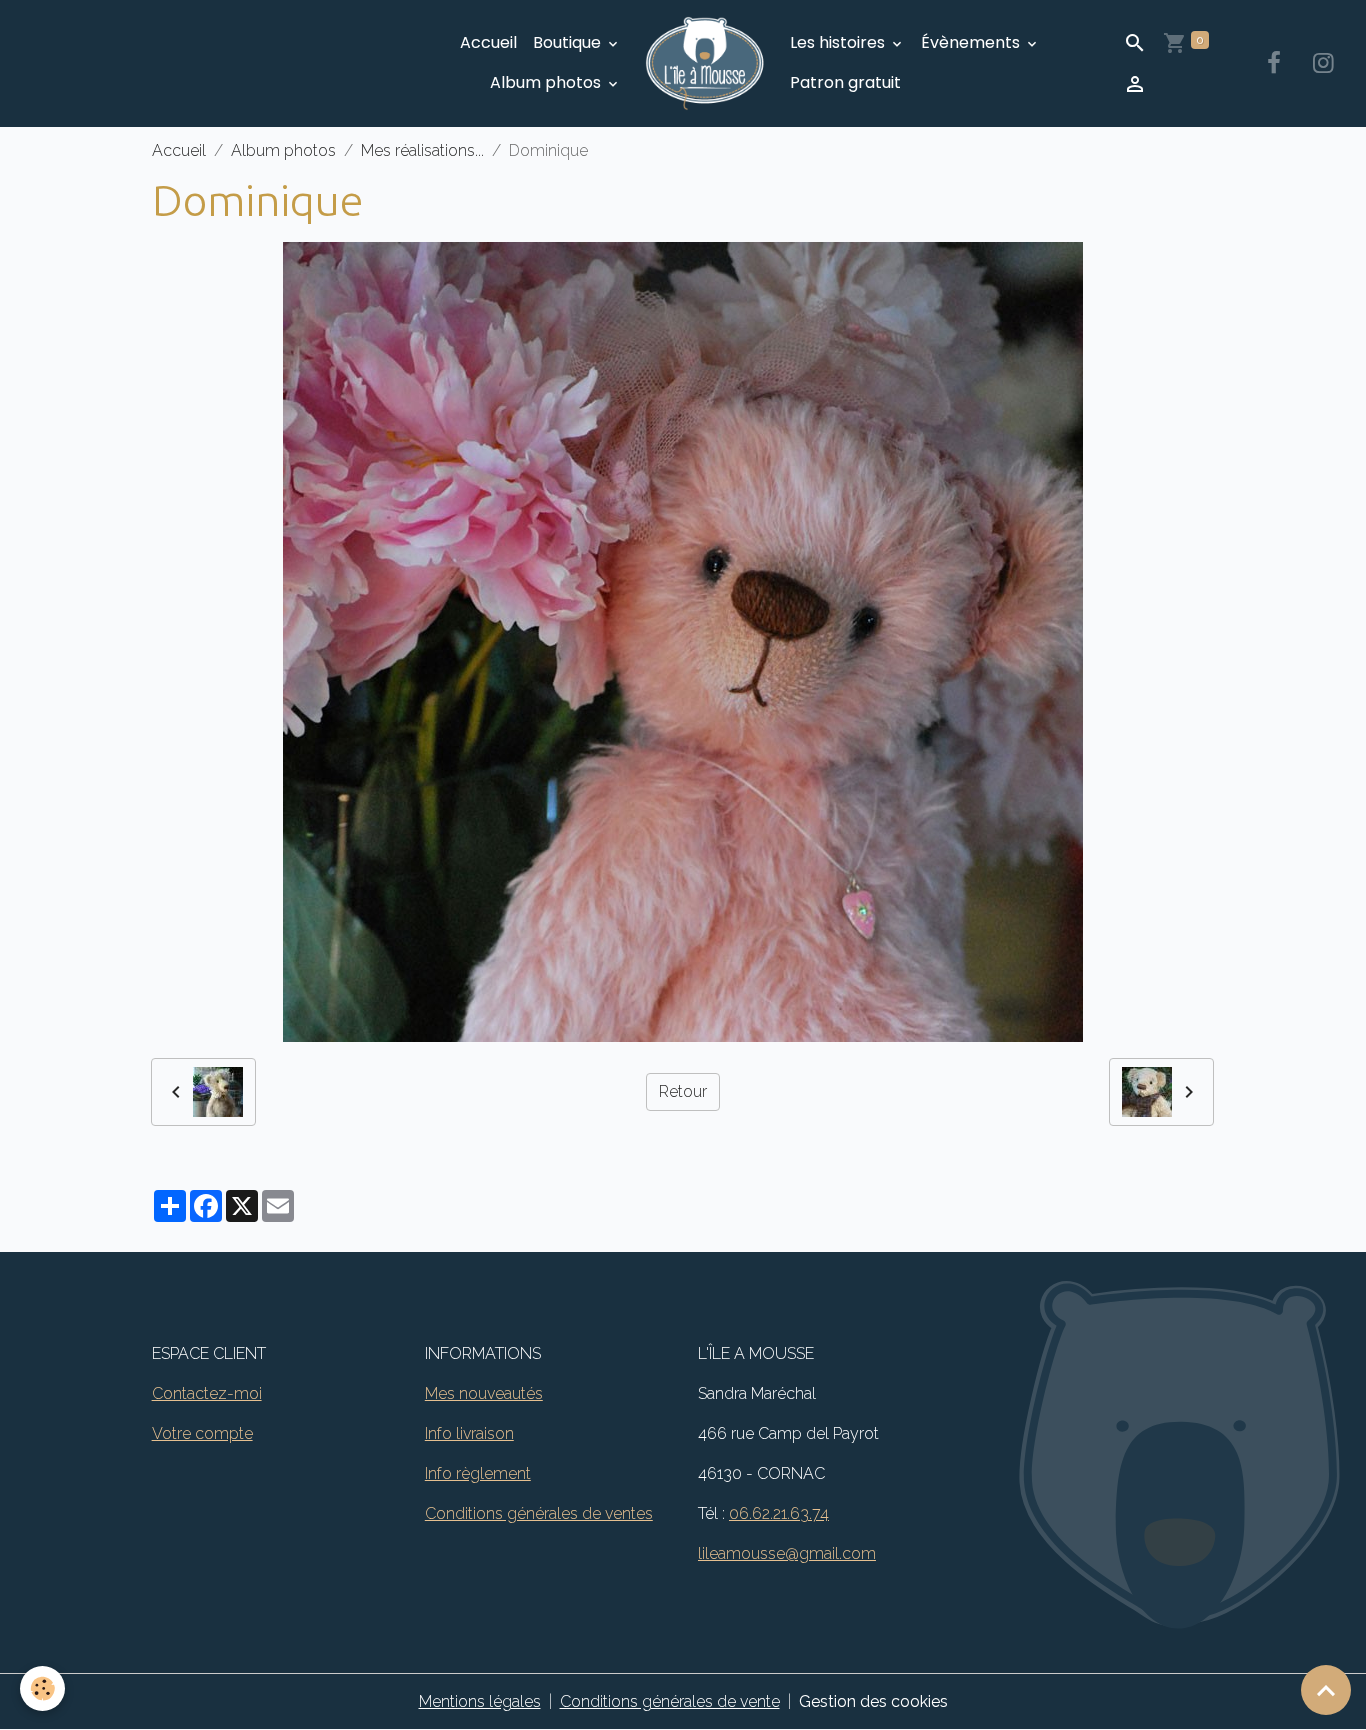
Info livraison (469, 1433)
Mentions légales (480, 1701)
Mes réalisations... (422, 150)
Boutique (569, 42)
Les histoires (839, 42)
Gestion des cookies (873, 1701)
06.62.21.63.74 (779, 1513)
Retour (683, 1091)
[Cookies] (42, 1688)
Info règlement (478, 1473)
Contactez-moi (207, 1393)
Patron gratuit (845, 82)
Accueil (488, 42)
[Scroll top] (1326, 1690)
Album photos (547, 82)
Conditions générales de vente (670, 1701)
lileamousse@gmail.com (787, 1553)
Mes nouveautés (484, 1393)
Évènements (972, 42)
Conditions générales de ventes (539, 1513)
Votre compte (202, 1433)
